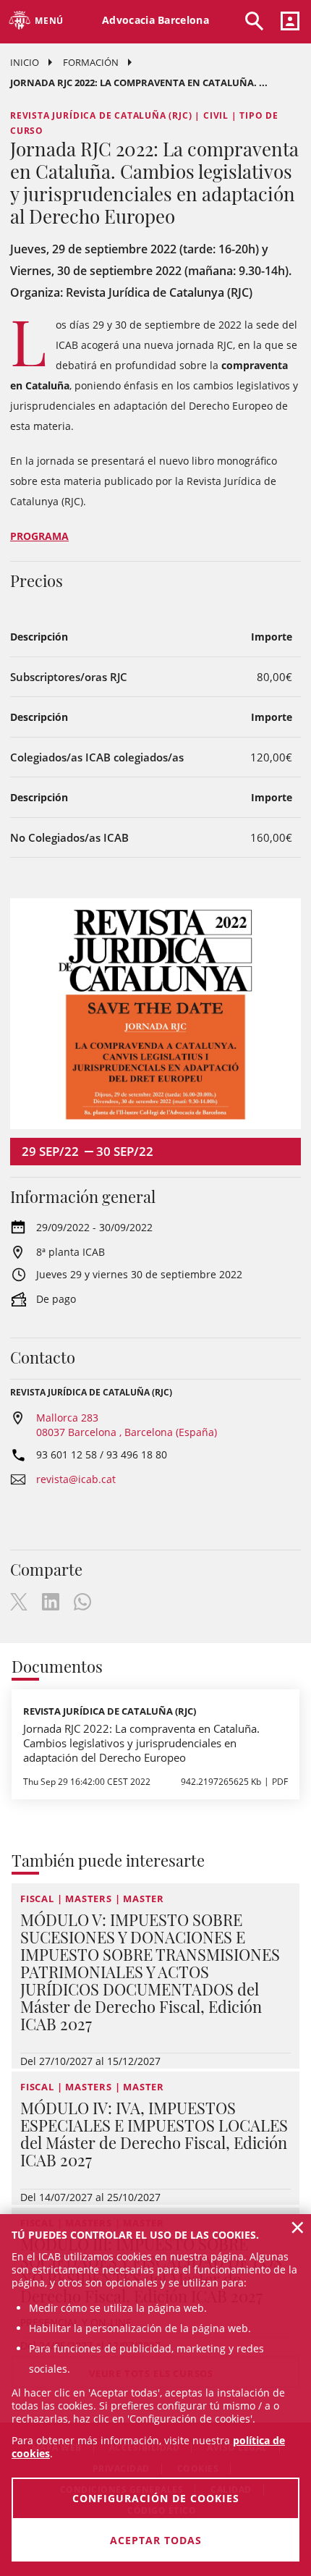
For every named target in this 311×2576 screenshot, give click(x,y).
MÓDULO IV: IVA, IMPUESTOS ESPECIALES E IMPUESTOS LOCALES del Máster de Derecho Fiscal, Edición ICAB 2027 (154, 2134)
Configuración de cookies (156, 2498)
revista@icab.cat (76, 1479)
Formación (91, 62)
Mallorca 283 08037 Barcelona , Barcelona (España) (127, 1425)
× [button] (298, 2227)
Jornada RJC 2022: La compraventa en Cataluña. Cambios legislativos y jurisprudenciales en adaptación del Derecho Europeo (141, 1743)
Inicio (25, 62)
